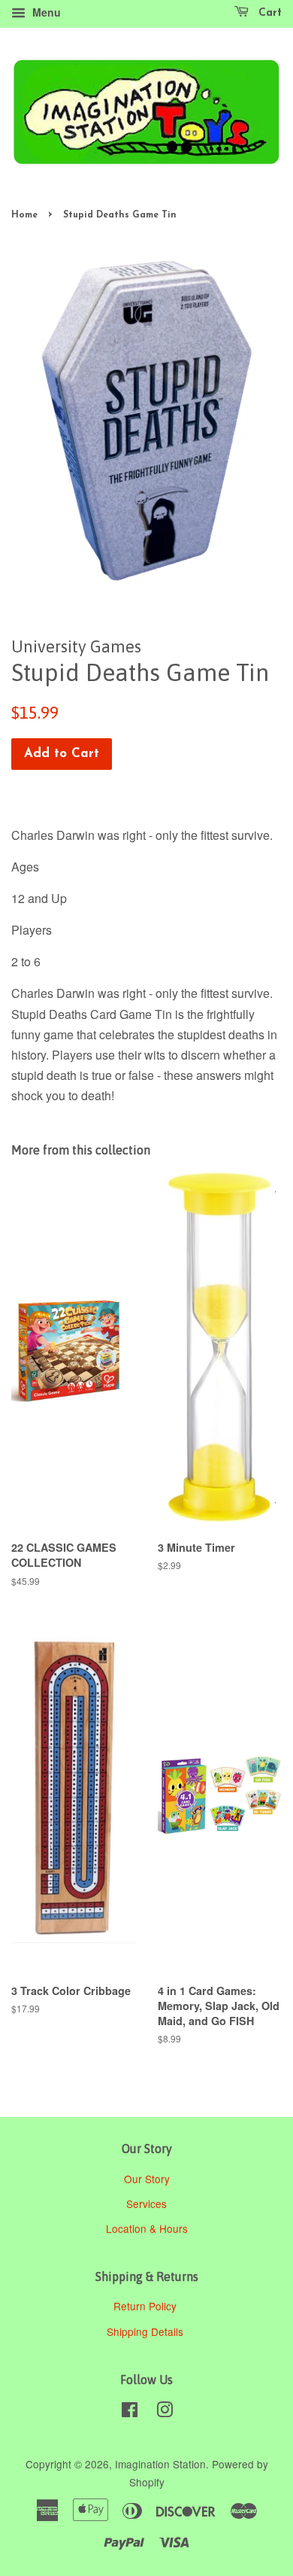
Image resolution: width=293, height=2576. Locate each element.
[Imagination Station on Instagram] (165, 2412)
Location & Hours (147, 2228)
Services (146, 2203)
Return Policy (146, 2306)
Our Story (147, 2179)
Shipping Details (146, 2331)
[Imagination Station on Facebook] (130, 2412)
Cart (268, 13)
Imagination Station (160, 2464)
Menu (45, 12)
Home (24, 215)
